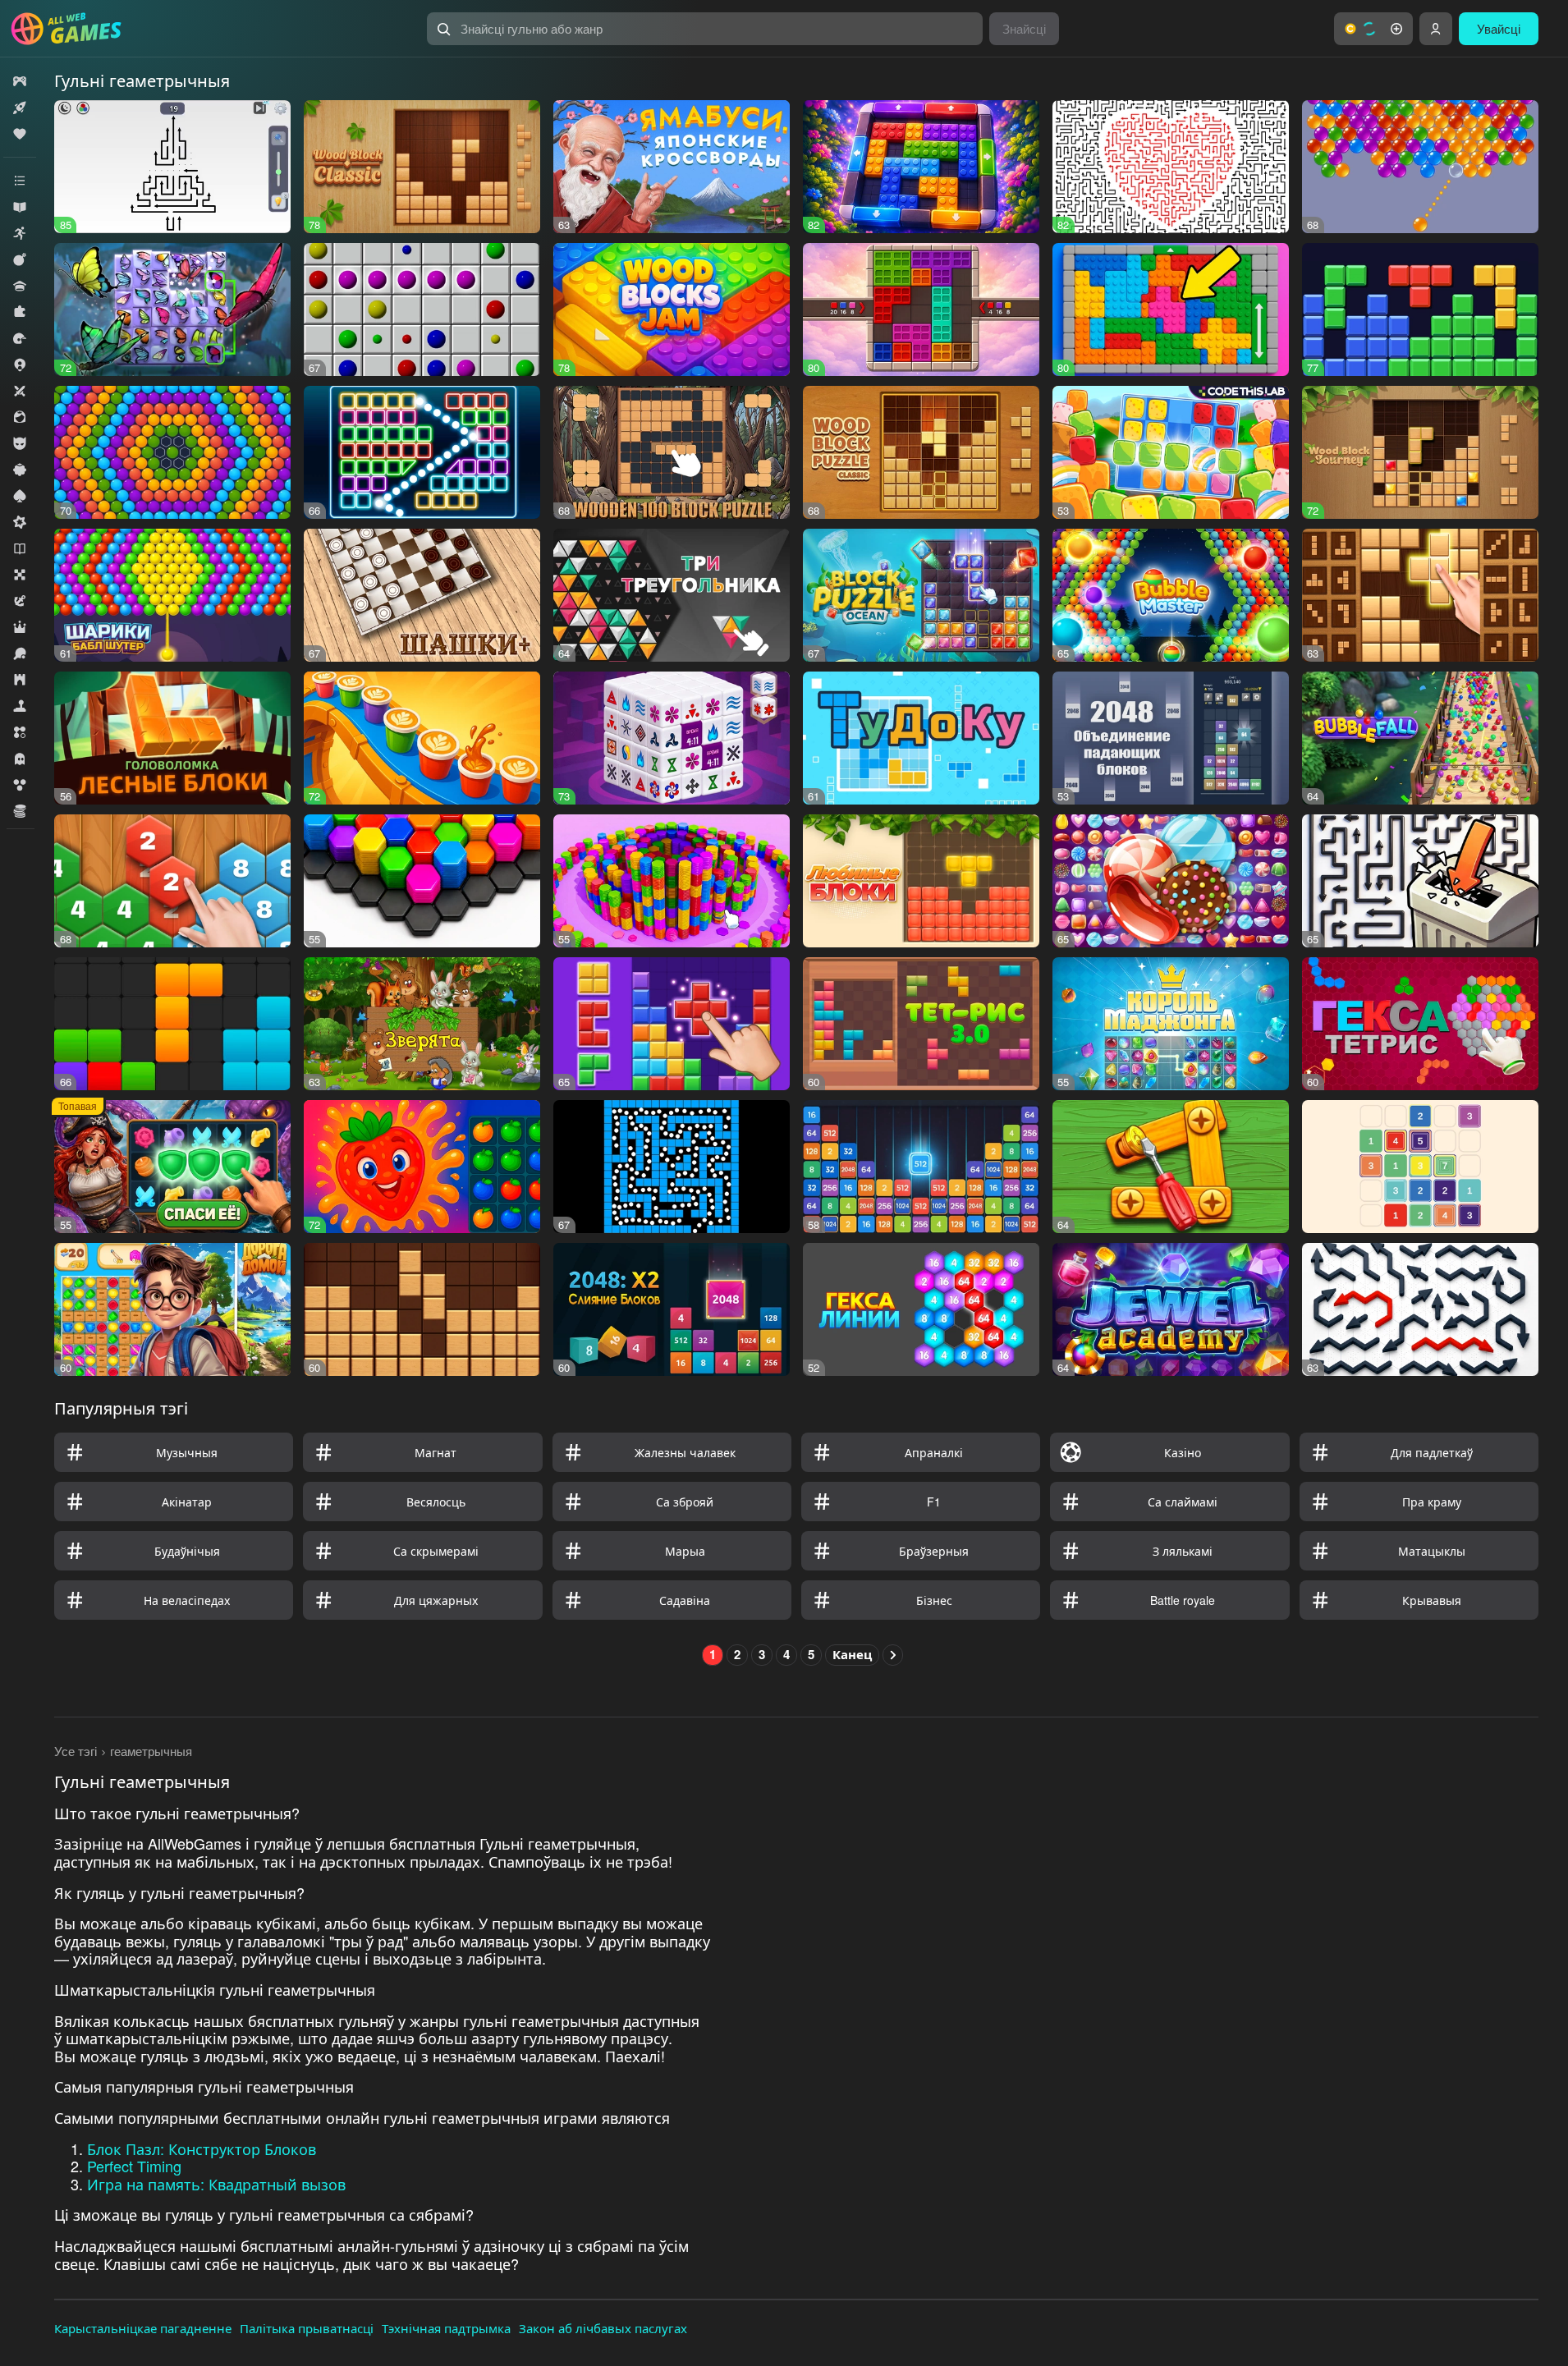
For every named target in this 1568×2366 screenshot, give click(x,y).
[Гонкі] (20, 338)
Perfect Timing (134, 2166)
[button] (1373, 29)
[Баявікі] (20, 259)
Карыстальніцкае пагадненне (143, 2328)
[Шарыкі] (20, 785)
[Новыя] (20, 108)
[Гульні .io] (20, 365)
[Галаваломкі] (20, 312)
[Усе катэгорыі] (20, 181)
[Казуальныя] (20, 470)
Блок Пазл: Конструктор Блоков (202, 2148)
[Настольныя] (20, 575)
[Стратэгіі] (20, 680)
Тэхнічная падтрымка (446, 2328)
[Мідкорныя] (20, 522)
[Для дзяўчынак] (20, 417)
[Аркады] (20, 233)
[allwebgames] (71, 29)
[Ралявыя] (20, 627)
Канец (852, 1654)
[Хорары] (20, 759)
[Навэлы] (20, 548)
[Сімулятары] (20, 706)
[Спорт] (20, 653)
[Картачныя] (20, 496)
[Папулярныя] (20, 134)
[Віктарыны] (20, 286)
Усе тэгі (76, 1751)
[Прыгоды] (20, 601)
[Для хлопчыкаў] (20, 443)
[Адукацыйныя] (20, 207)
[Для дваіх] (20, 391)
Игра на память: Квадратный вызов (216, 2184)
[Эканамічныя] (20, 811)
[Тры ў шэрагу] (20, 732)
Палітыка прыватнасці (307, 2328)
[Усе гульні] (20, 81)
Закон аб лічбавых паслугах (603, 2328)
